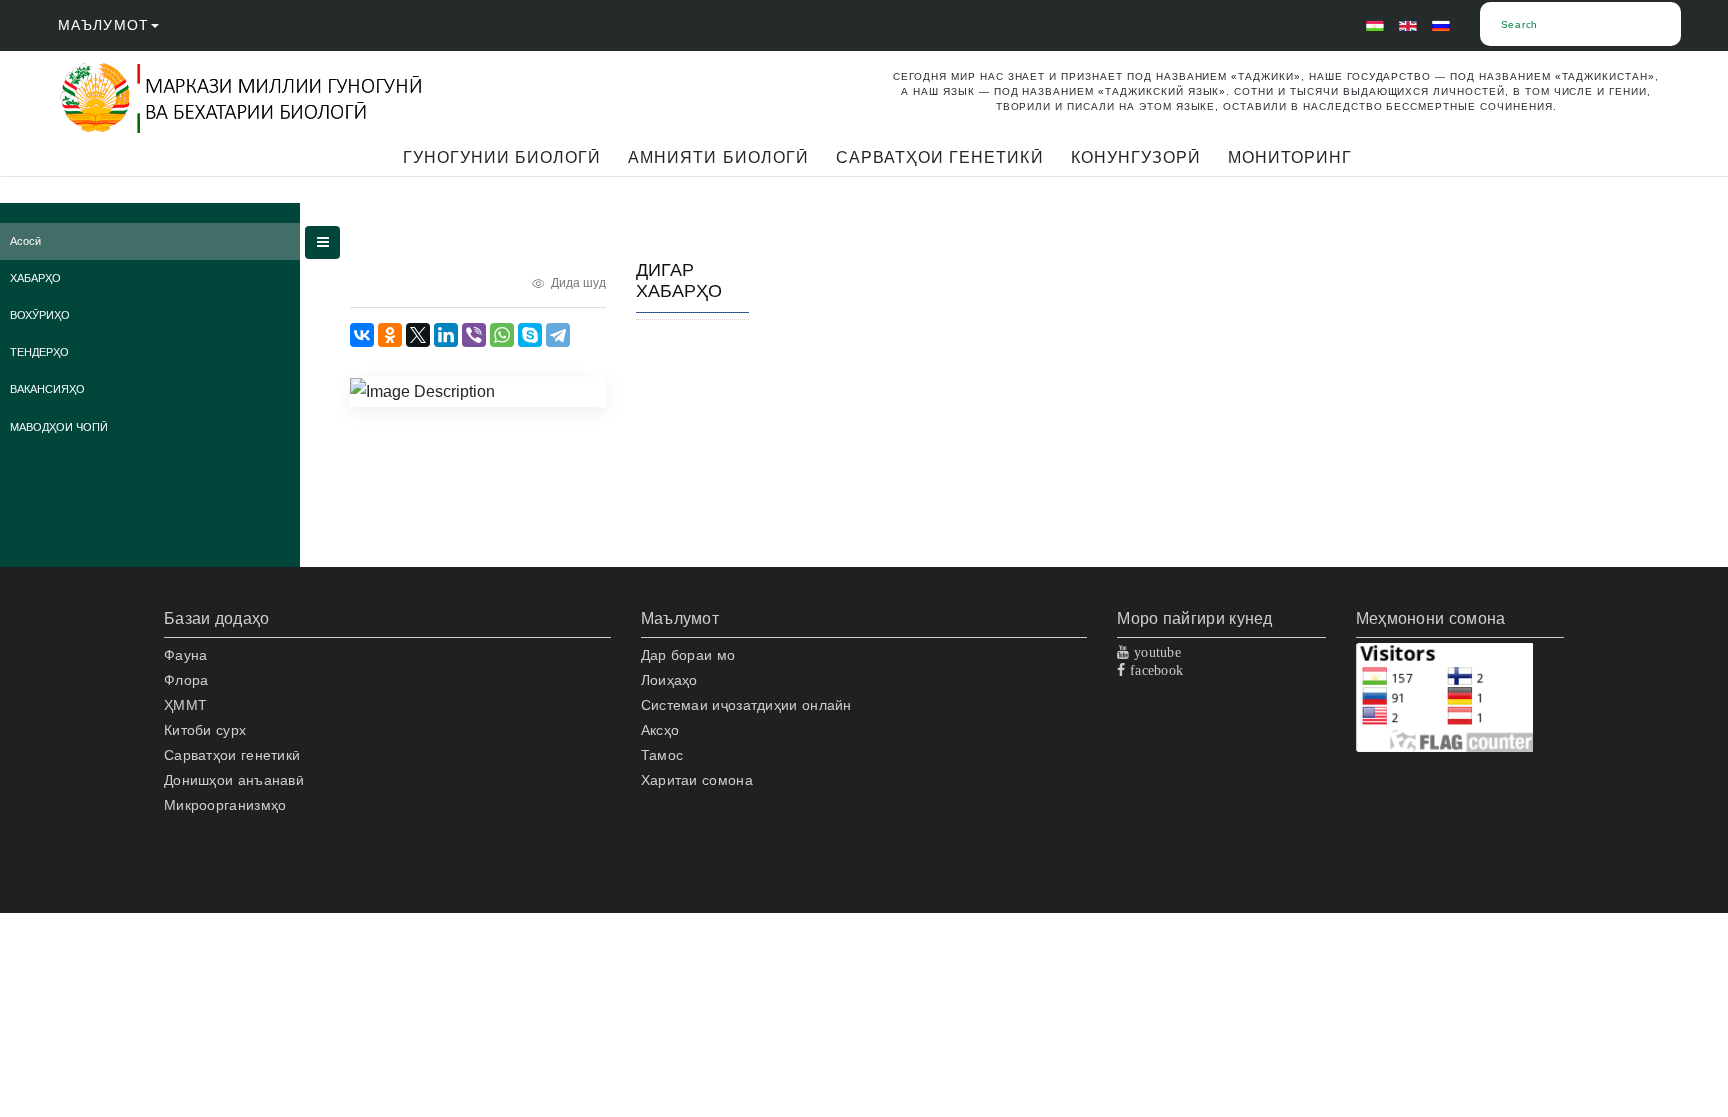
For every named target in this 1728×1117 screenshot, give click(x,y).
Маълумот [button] (103, 25)
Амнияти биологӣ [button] (718, 157)
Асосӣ (25, 241)
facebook (1155, 670)
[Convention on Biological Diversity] (254, 98)
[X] (418, 335)
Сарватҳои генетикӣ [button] (940, 157)
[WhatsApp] (502, 335)
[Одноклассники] (390, 335)
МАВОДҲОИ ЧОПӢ (59, 427)
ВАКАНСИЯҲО (47, 389)
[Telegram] (558, 335)
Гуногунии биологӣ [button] (502, 157)
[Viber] (474, 335)
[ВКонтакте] (362, 335)
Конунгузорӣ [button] (1136, 157)
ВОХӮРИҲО (40, 315)
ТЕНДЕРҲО (39, 352)
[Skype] (530, 335)
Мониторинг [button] (1290, 157)
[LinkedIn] (446, 335)
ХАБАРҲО (35, 278)
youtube (1155, 652)
